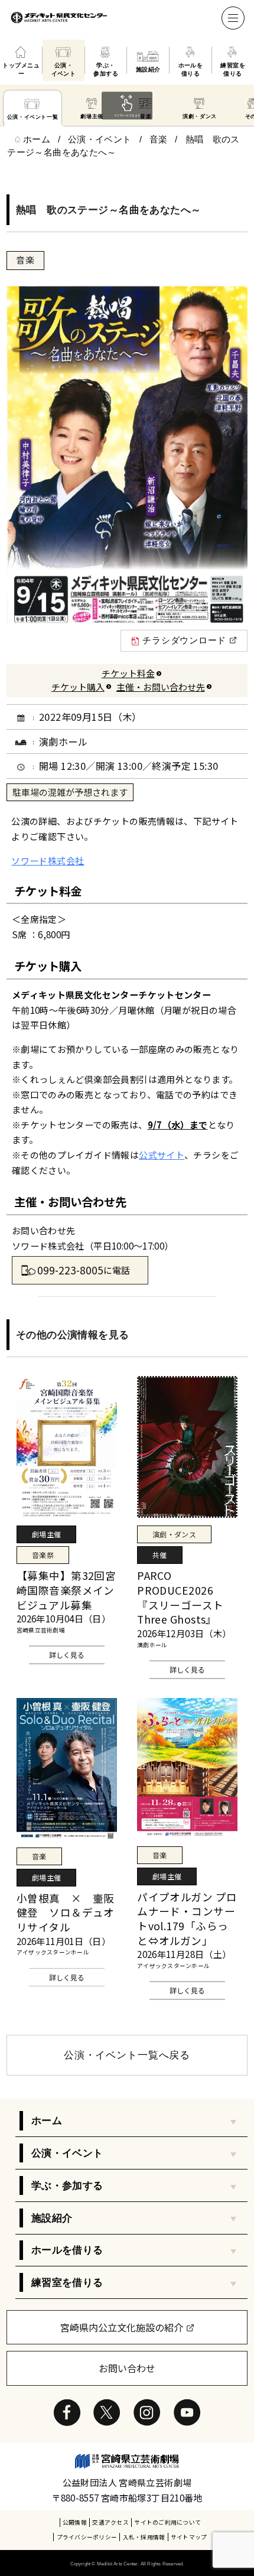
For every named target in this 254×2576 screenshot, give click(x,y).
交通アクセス (110, 2522)
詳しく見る (67, 1655)
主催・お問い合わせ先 (161, 687)
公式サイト (162, 1155)
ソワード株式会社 (48, 861)
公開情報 (75, 2522)
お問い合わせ (127, 2368)
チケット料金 (128, 673)
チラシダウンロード (184, 640)
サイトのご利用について (167, 2522)
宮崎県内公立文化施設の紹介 (122, 2327)
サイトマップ (189, 2537)
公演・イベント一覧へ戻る (127, 2055)
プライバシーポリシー (87, 2537)
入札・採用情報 (144, 2537)
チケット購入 (78, 687)
